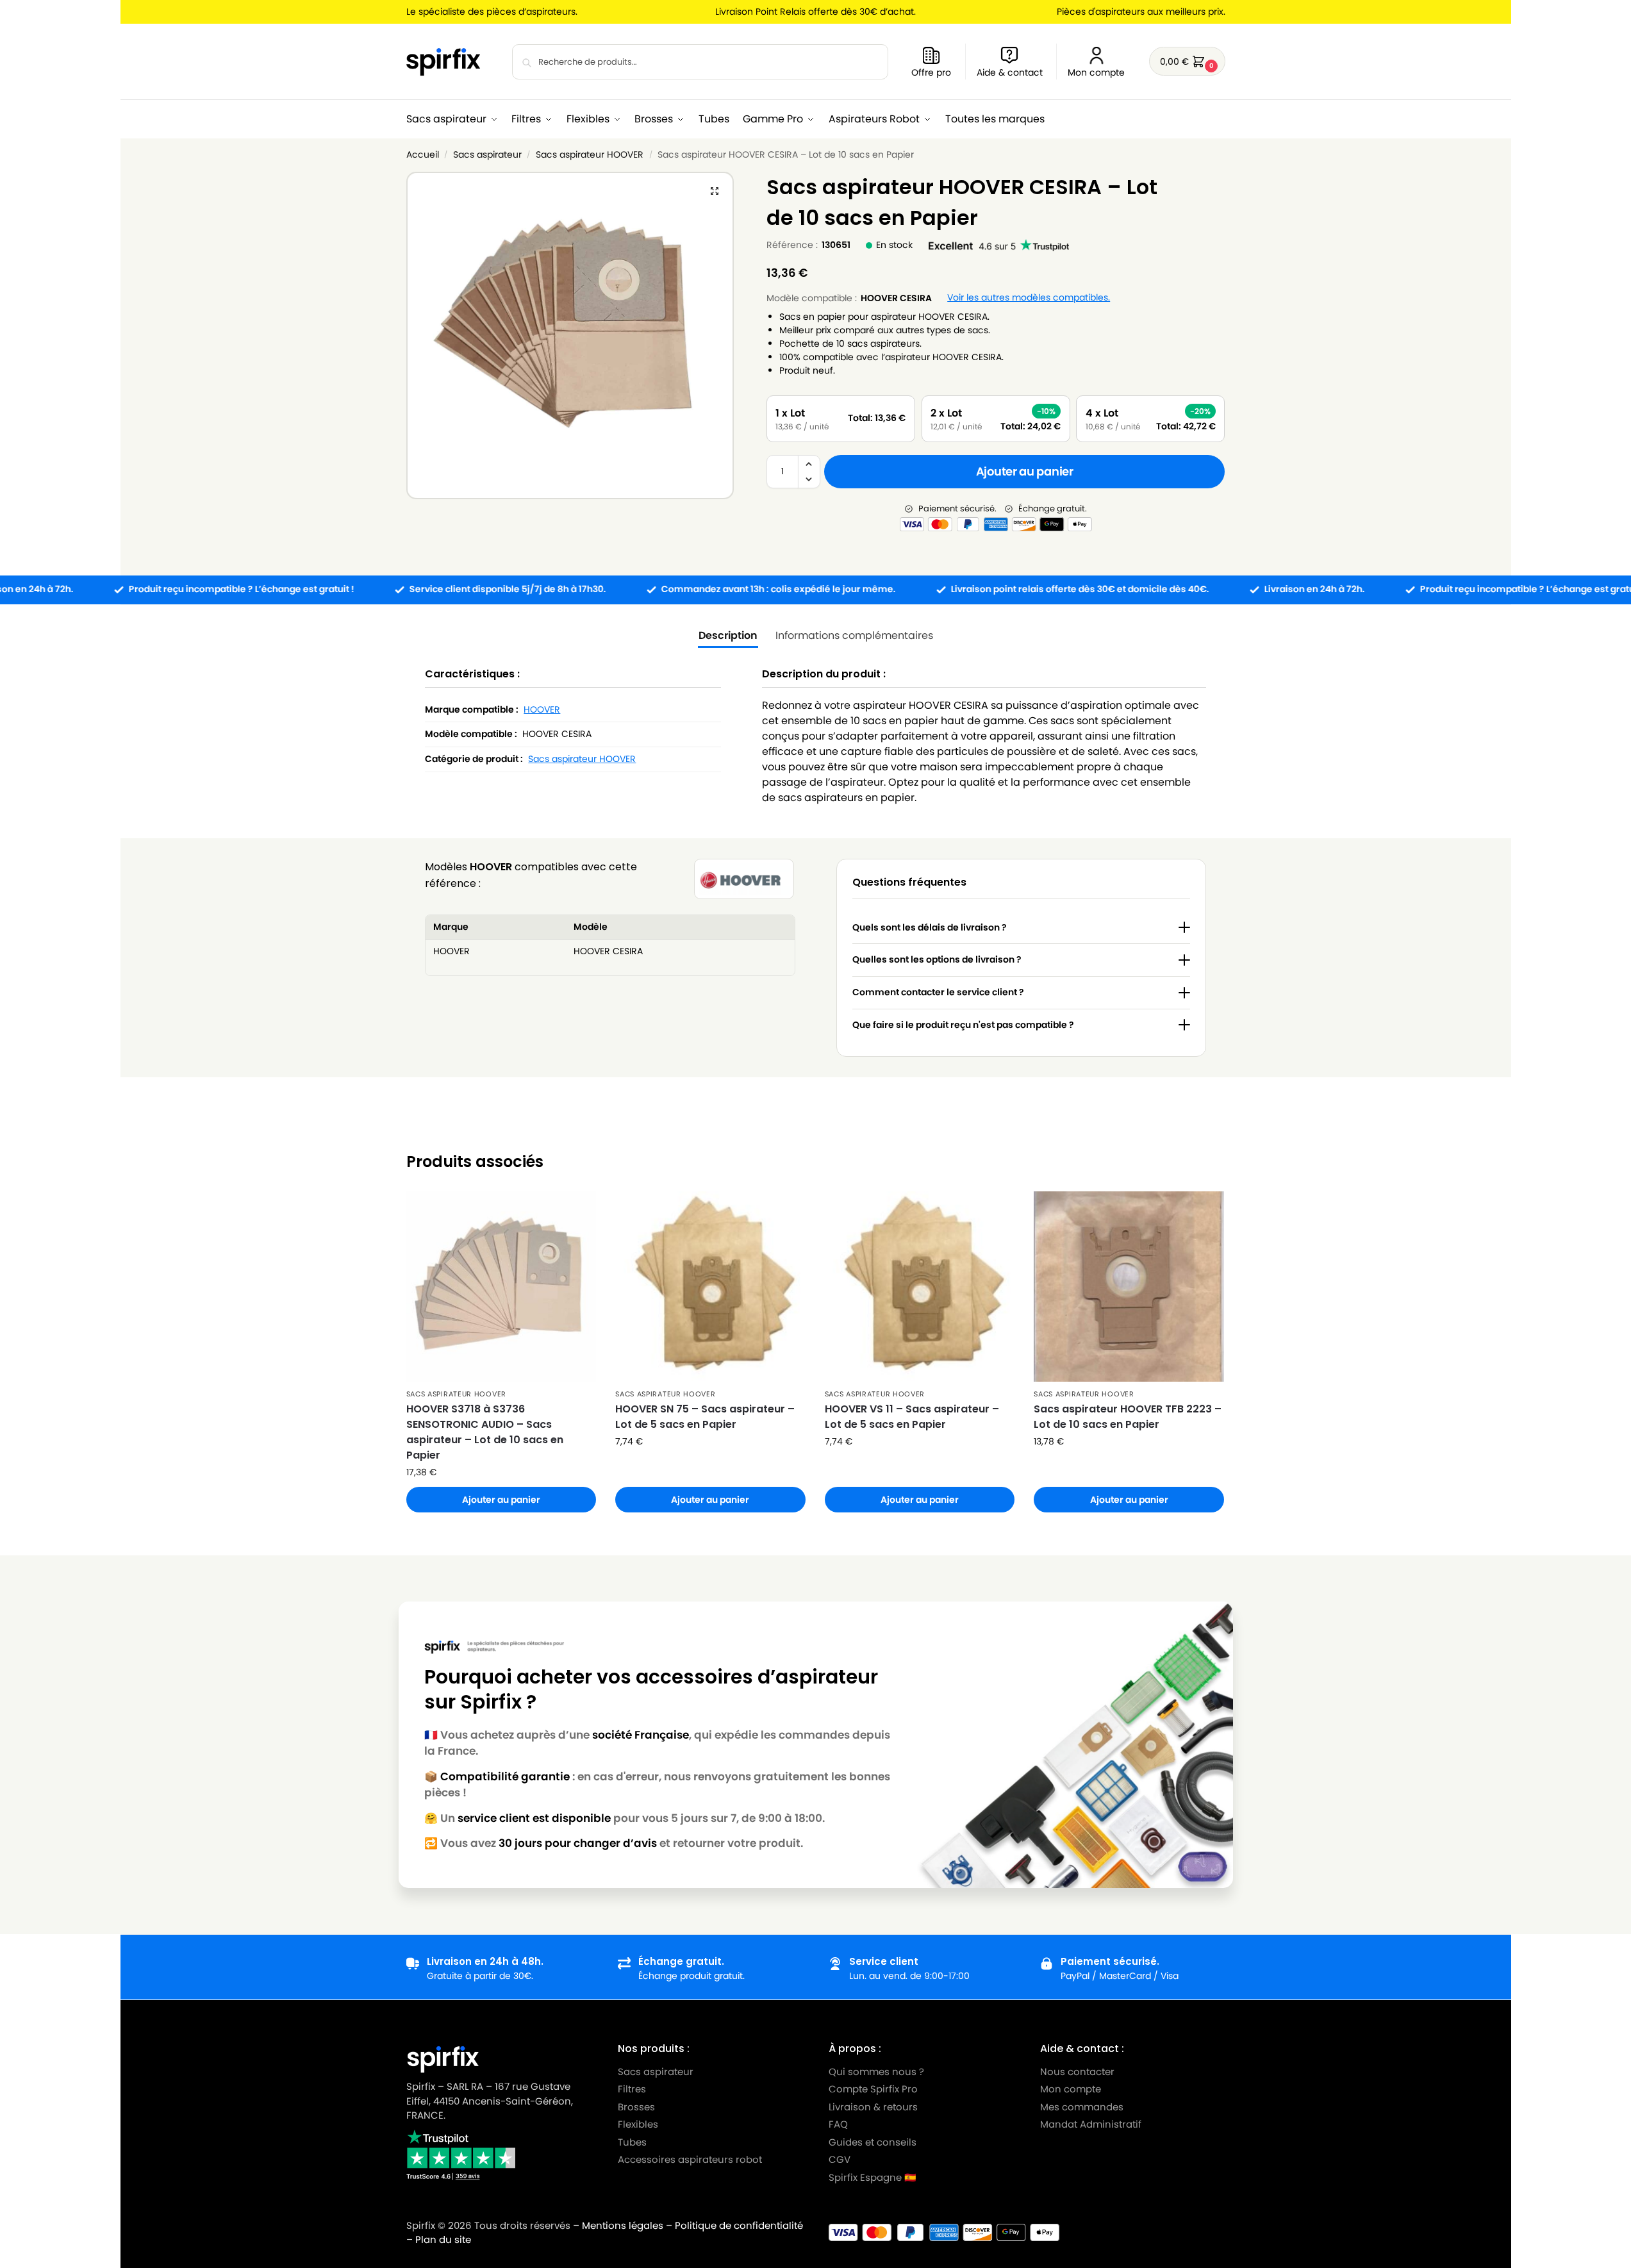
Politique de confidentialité (739, 2225)
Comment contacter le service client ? (938, 992)
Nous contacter (1077, 2071)
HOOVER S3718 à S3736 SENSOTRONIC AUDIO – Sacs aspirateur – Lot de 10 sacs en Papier (485, 1432)
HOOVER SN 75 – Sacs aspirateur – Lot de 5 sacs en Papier (705, 1417)
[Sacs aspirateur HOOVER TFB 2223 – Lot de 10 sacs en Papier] (1129, 1287)
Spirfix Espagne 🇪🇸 (873, 2177)
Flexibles (637, 2124)
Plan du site (443, 2239)
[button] (1187, 61)
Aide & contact (1010, 72)
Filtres (631, 2089)
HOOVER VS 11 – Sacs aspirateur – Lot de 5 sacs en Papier (912, 1417)
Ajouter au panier (1025, 471)
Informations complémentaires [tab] (854, 635)
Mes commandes (1082, 2106)
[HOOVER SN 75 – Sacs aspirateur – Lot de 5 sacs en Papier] (710, 1287)
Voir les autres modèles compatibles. (1029, 298)
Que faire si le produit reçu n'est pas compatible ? (963, 1025)
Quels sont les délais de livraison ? (930, 927)
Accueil (423, 155)
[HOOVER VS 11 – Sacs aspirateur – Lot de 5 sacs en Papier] (920, 1287)
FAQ (838, 2124)
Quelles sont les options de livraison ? (937, 959)
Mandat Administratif (1090, 2124)
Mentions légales (623, 2225)
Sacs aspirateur (487, 155)
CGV (840, 2159)
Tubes (632, 2141)
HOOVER (542, 709)
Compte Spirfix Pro (873, 2089)
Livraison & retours (873, 2106)
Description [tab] (728, 635)
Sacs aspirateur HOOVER (590, 155)
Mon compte (1096, 72)
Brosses (636, 2106)
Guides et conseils (873, 2141)
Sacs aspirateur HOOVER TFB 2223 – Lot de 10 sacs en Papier (1128, 1417)
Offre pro (931, 72)
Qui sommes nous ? (876, 2071)
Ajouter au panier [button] (501, 1500)
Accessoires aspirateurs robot (689, 2159)
